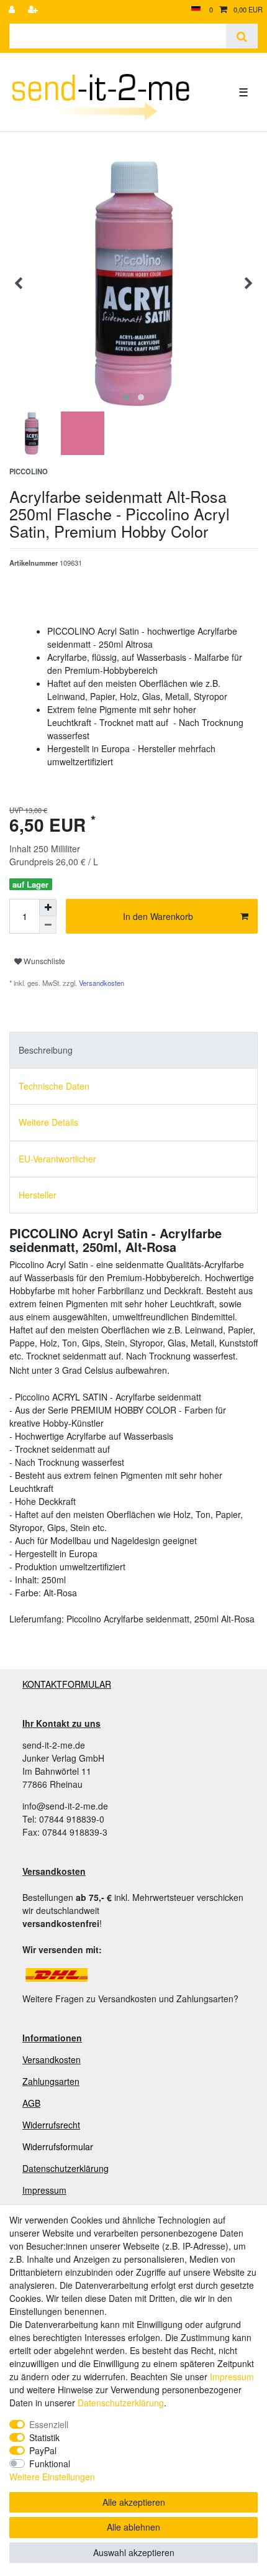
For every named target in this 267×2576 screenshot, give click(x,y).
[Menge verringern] (48, 925)
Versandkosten (101, 983)
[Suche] (242, 36)
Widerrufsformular (58, 2146)
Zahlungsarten (51, 2081)
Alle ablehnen (133, 2527)
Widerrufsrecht (51, 2125)
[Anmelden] (13, 10)
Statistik (44, 2437)
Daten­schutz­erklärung (121, 2403)
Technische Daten (54, 1086)
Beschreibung (46, 1050)
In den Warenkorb (158, 916)
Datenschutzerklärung (66, 2168)
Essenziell (49, 2424)
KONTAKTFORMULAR (67, 1684)
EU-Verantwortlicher (57, 1159)
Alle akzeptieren (134, 2502)
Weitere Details (48, 1122)
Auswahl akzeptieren (134, 2552)
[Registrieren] (34, 10)
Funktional (50, 2463)
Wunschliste (43, 961)
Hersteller (38, 1195)
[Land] (196, 10)
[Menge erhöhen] (48, 908)
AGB (31, 2103)
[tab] (133, 1050)
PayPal (43, 2450)
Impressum (44, 2190)
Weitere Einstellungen (52, 2477)
